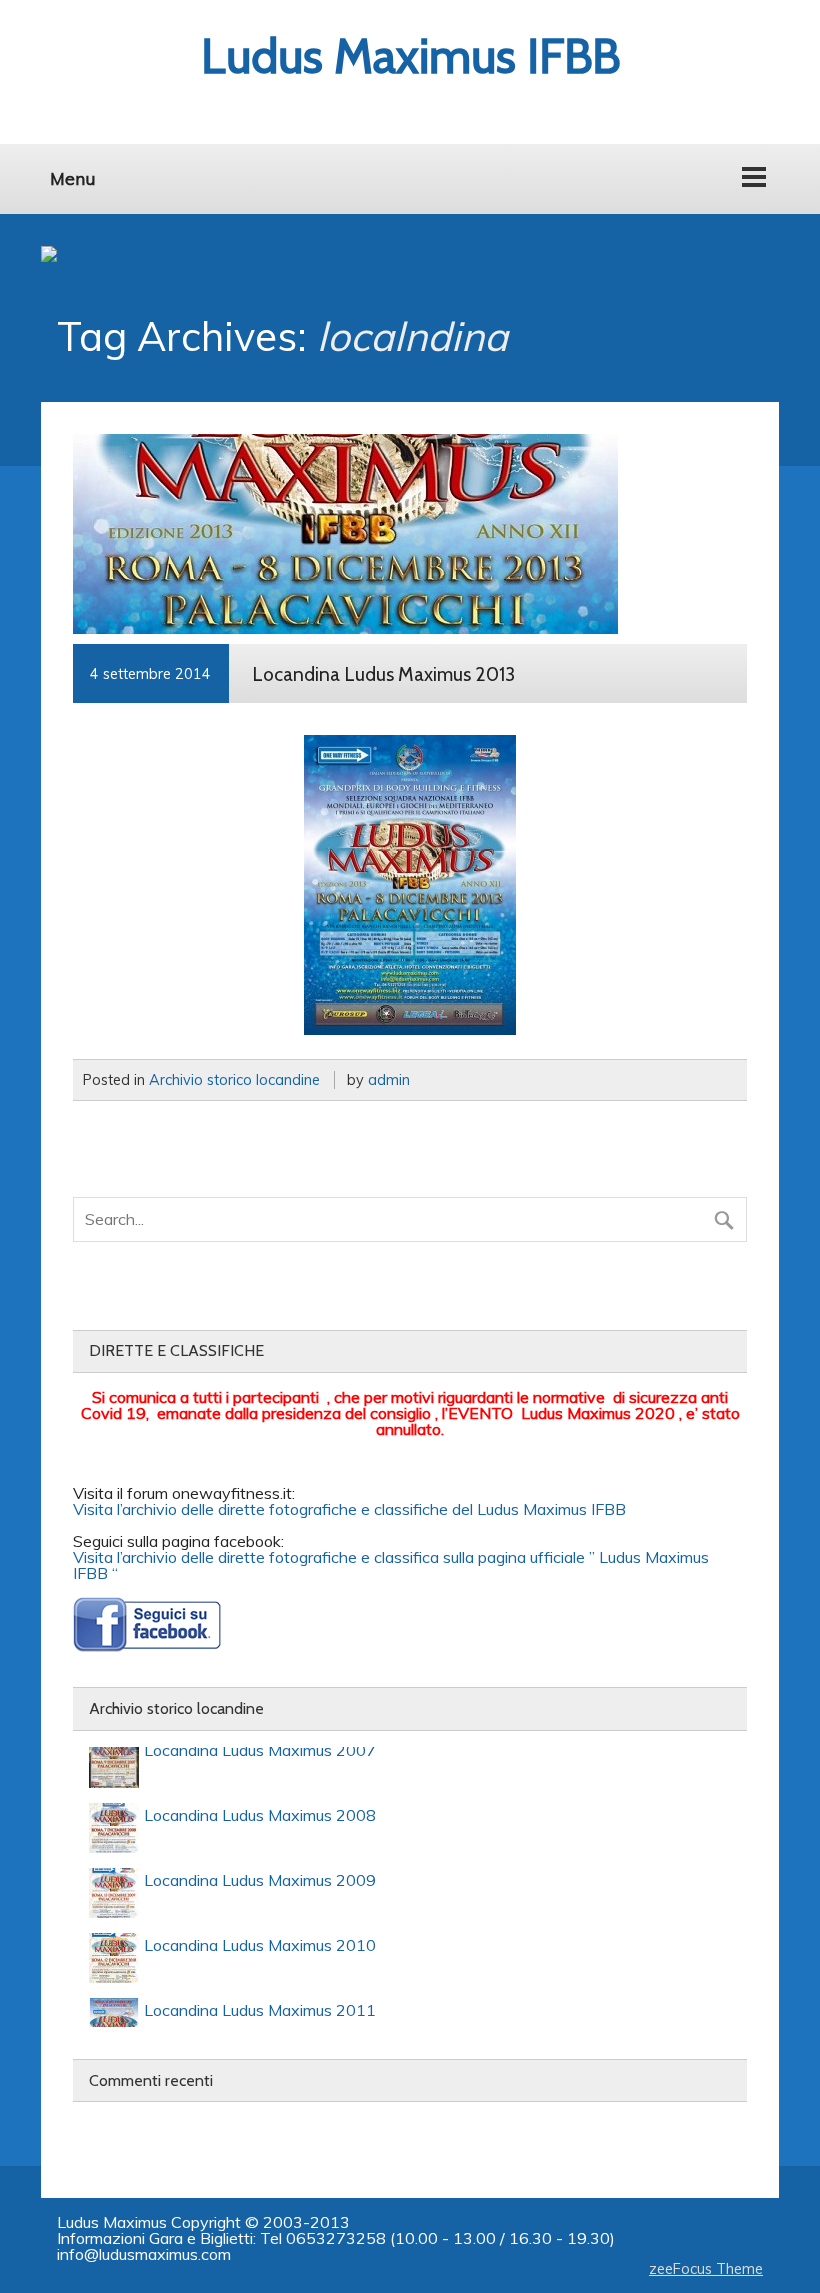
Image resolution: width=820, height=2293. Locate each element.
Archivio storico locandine (234, 1080)
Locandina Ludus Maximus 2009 (260, 1870)
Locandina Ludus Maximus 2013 (383, 674)
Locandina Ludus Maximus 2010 (260, 1935)
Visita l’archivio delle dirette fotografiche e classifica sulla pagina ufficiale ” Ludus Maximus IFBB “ (391, 1565)
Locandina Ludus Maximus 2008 (260, 1805)
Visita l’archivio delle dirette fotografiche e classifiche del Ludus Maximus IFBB (349, 1509)
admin (389, 1080)
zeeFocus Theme (706, 2269)
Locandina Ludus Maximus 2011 (260, 2000)
